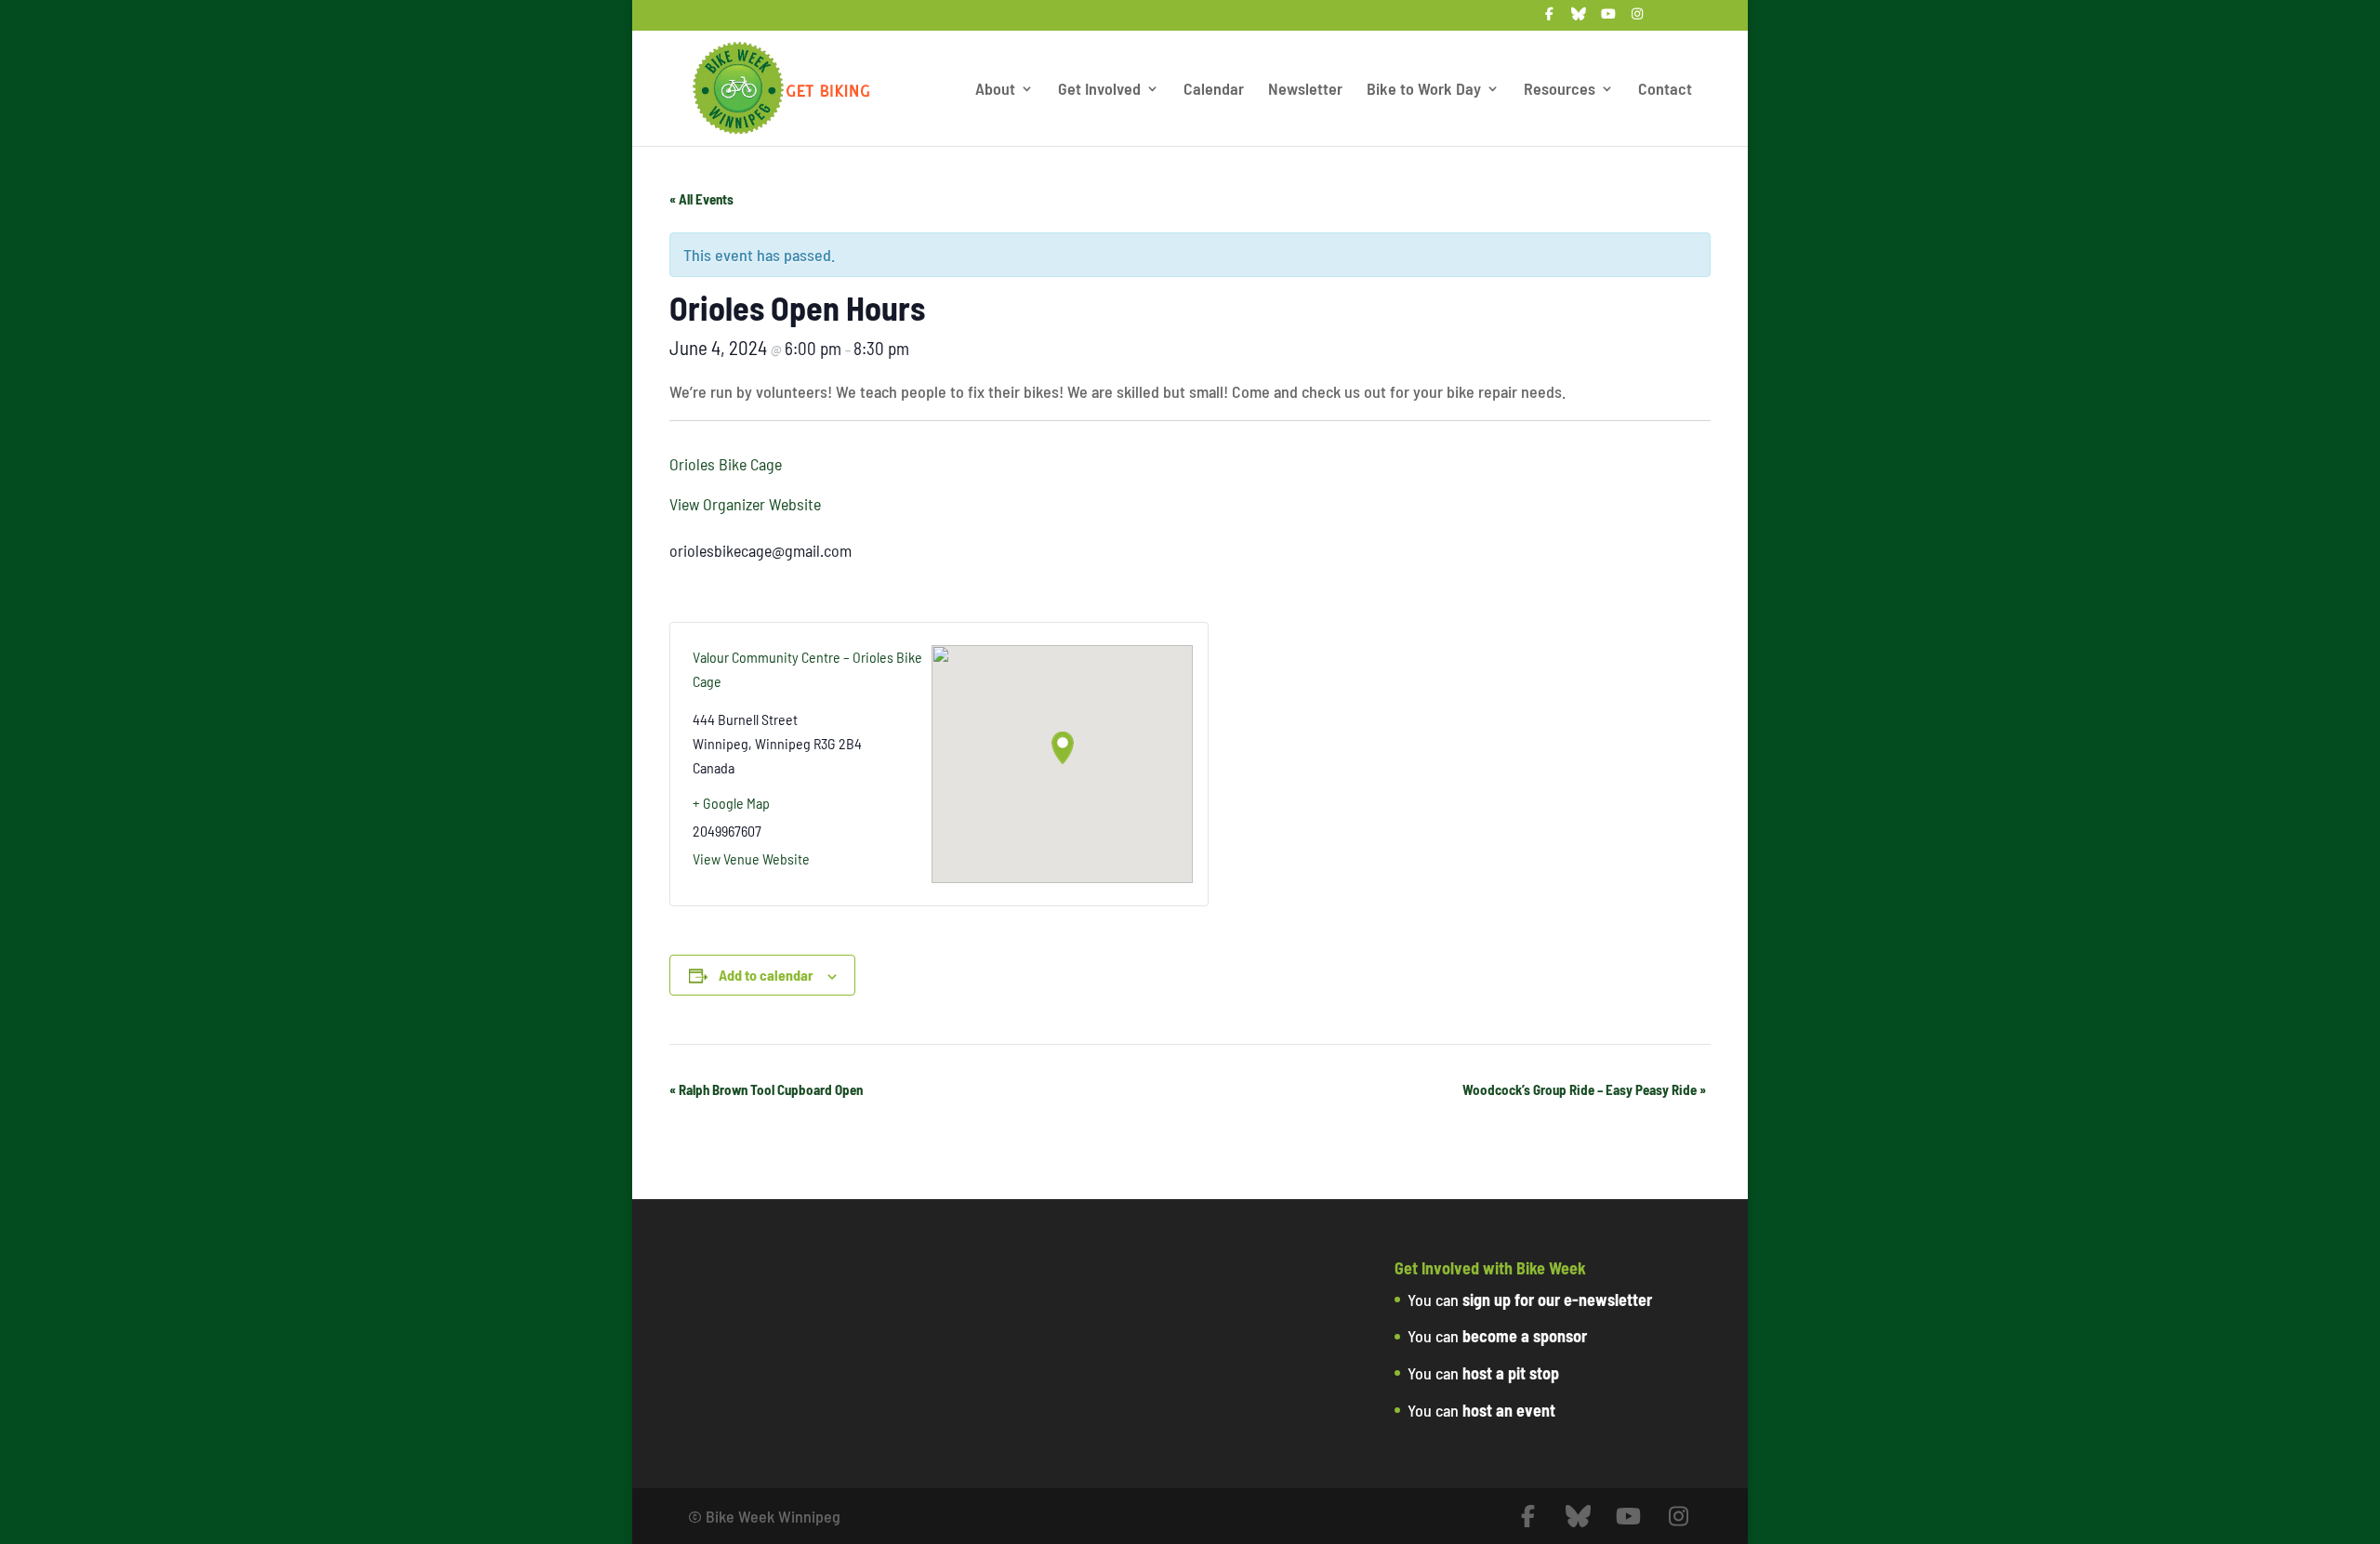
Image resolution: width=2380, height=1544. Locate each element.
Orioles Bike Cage (726, 464)
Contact (1665, 90)
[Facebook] (1550, 19)
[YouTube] (1608, 19)
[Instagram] (1638, 19)
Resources (1560, 90)
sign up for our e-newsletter (1557, 1300)
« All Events (701, 199)
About (995, 90)
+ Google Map (731, 803)
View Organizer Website (745, 504)
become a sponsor (1525, 1336)
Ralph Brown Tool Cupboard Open (766, 1089)
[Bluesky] (1580, 19)
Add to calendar (766, 975)
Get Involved (1099, 90)
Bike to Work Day (1424, 90)
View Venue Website (751, 858)
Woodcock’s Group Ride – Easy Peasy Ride (1584, 1089)
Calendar (1214, 90)
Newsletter (1305, 90)
